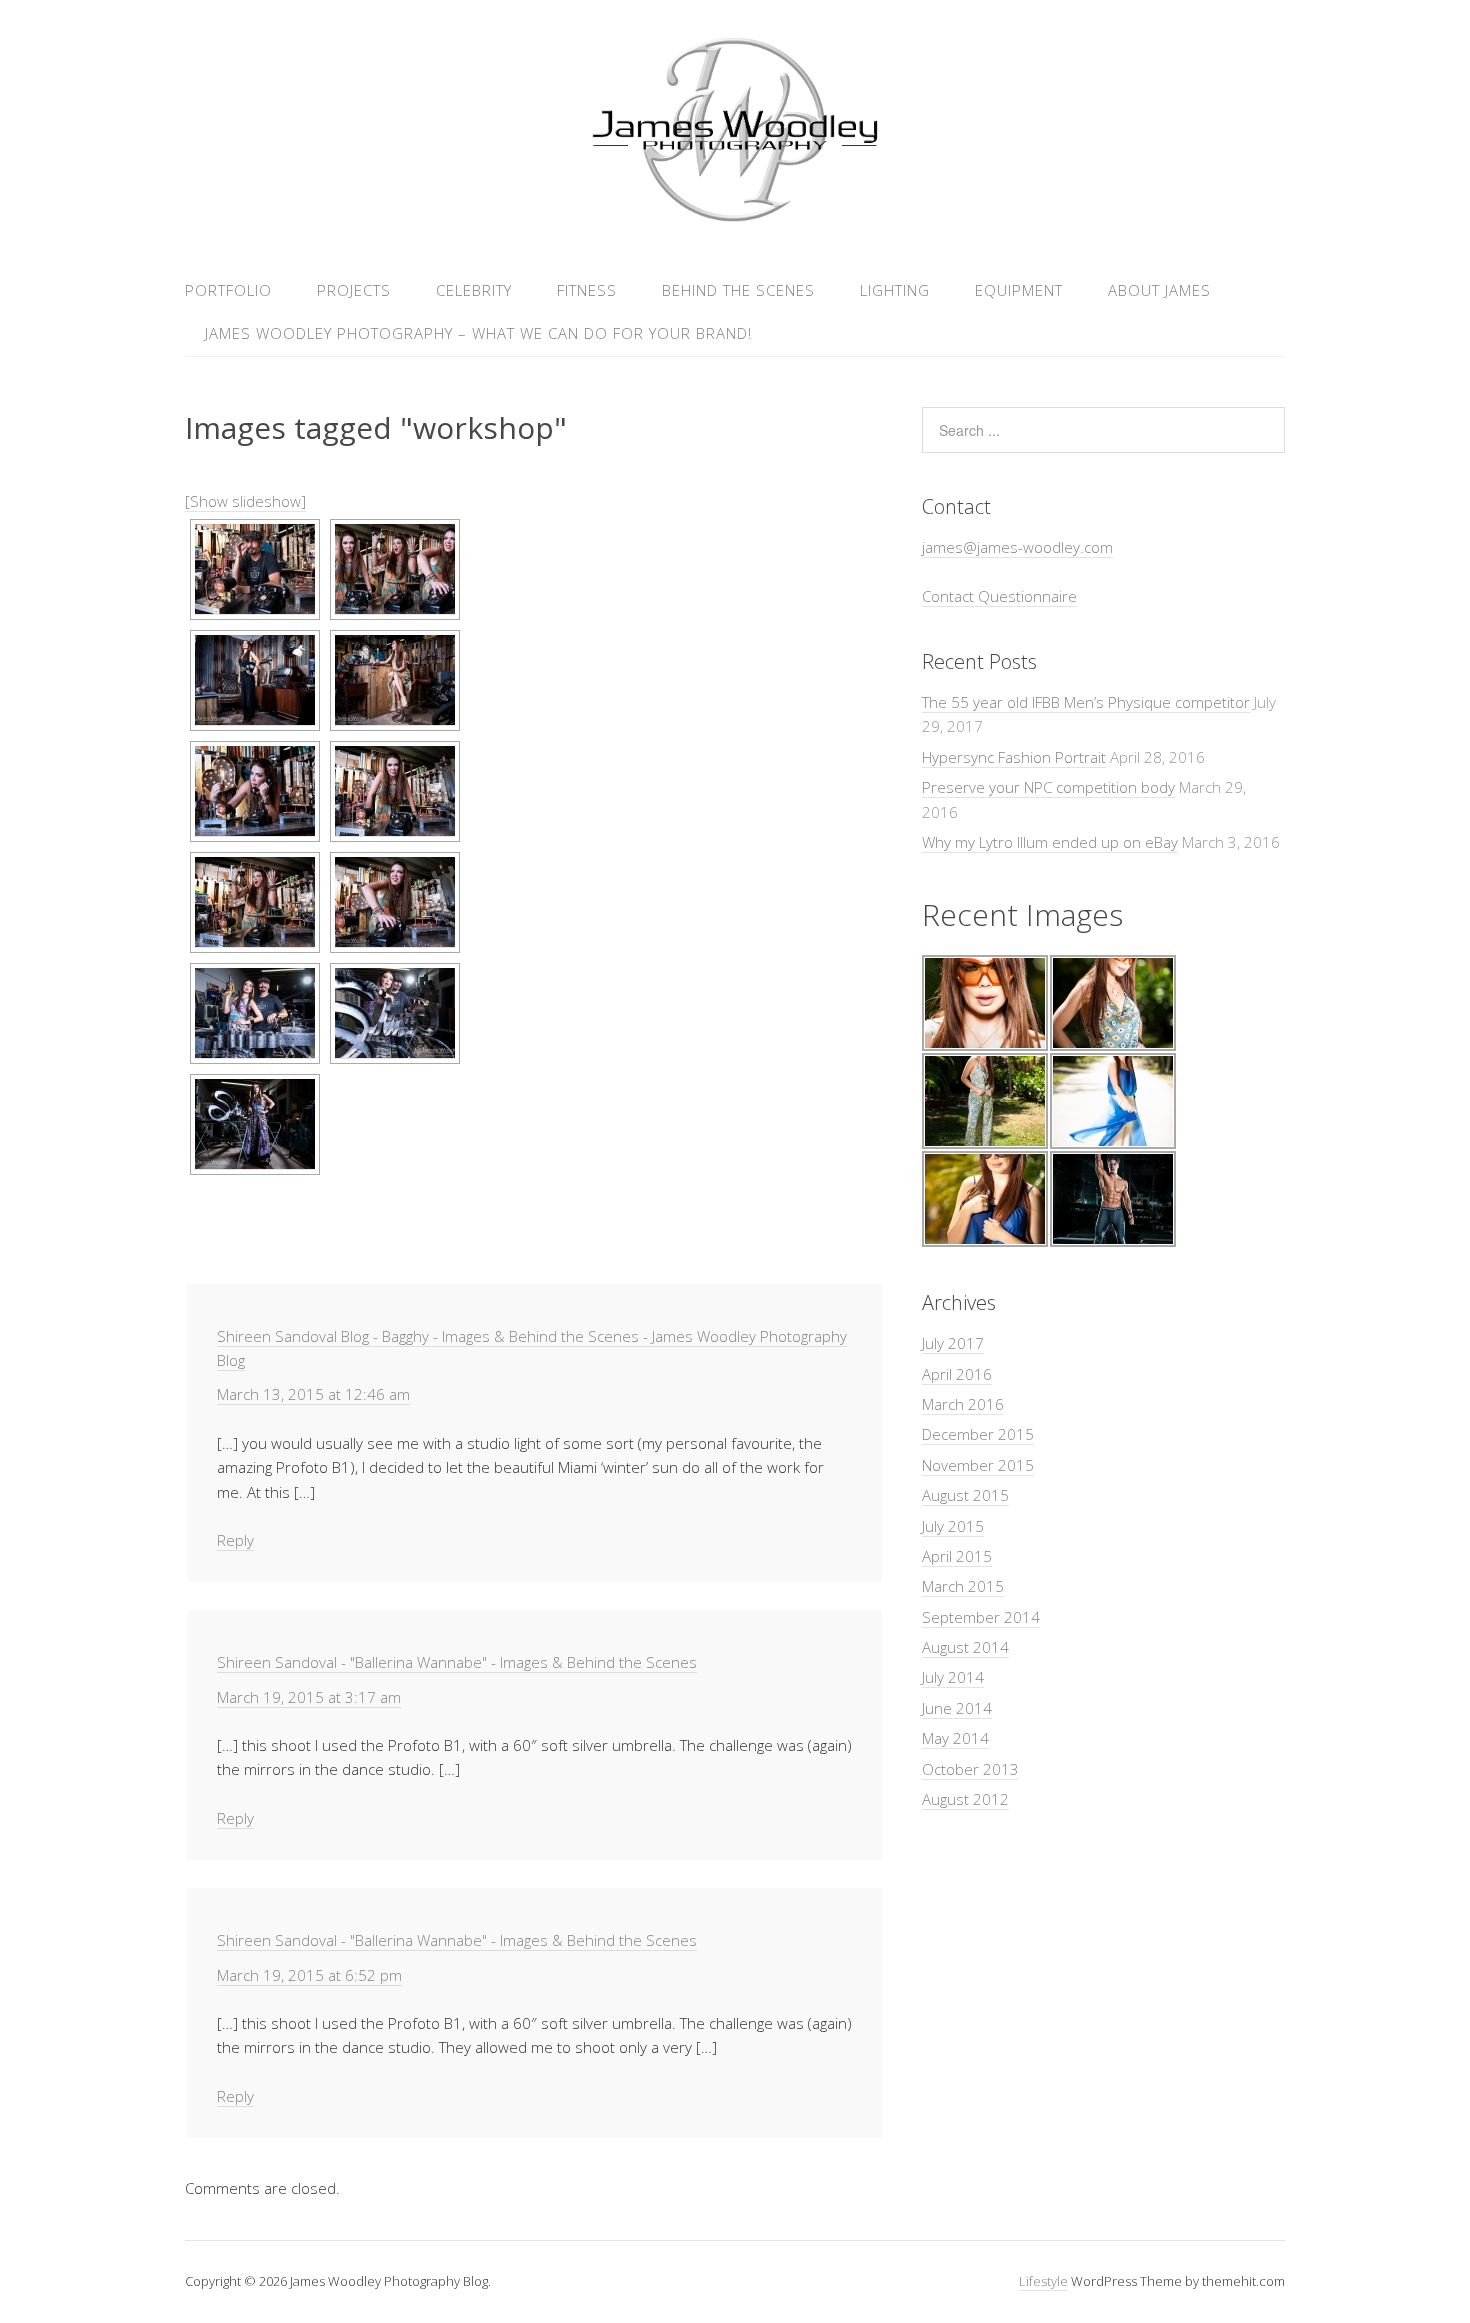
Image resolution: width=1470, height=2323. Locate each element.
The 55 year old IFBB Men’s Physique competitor (1086, 702)
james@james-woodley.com (1017, 547)
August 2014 (965, 1647)
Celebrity (474, 290)
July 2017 (953, 1343)
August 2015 (965, 1495)
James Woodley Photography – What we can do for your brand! (478, 333)
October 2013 (970, 1769)
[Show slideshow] (245, 501)
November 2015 (978, 1465)
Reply (235, 1540)
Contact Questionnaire (999, 596)
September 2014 (981, 1617)
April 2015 (957, 1556)
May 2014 (955, 1738)
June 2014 (957, 1708)
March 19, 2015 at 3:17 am (309, 1697)
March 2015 (963, 1586)
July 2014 (953, 1677)
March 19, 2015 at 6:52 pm (309, 1975)
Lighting (895, 290)
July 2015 (953, 1526)
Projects (354, 290)
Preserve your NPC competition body (1048, 787)
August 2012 (965, 1799)
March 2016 (963, 1404)
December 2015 (978, 1434)
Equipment (1019, 290)
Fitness (587, 290)
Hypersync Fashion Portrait (1014, 757)
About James (1159, 290)
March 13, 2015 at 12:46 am (313, 1394)
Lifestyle (1043, 2281)
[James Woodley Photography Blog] (734, 218)
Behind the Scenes (738, 290)
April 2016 (957, 1374)
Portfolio (228, 290)
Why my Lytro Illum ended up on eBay (1050, 842)
